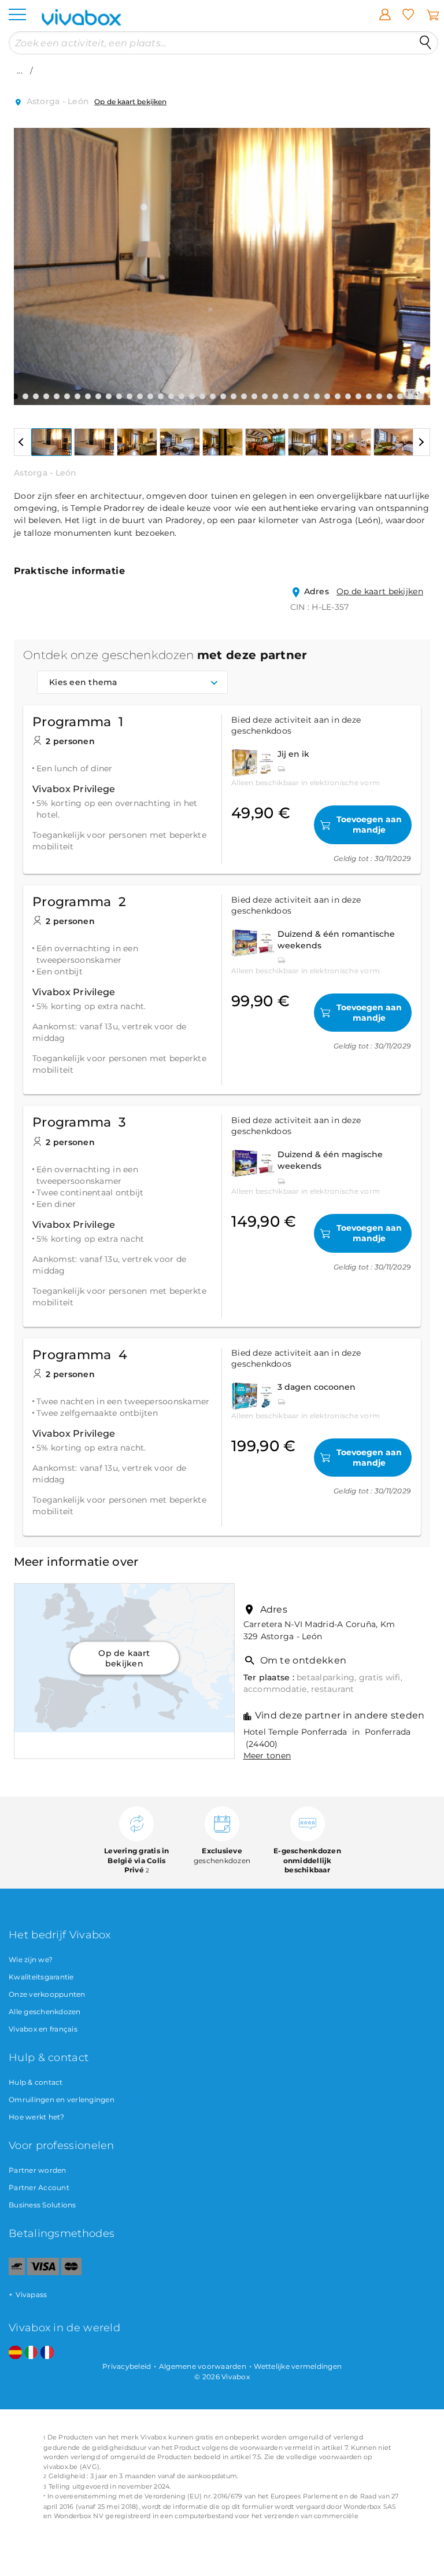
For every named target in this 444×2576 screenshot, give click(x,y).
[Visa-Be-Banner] (43, 2273)
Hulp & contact (36, 2082)
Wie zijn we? (31, 1959)
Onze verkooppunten (47, 1994)
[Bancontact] (17, 2273)
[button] (29, 258)
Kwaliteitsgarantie (41, 1977)
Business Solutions (42, 2205)
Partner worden (38, 2170)
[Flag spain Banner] (15, 2353)
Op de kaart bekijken (130, 102)
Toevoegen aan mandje (369, 825)
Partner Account (39, 2187)
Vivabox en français (43, 2029)
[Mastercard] (71, 2273)
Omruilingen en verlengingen (62, 2100)
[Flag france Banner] (47, 2353)
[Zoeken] (425, 43)
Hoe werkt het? (37, 2117)
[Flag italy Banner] (31, 2353)
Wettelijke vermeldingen (298, 2366)
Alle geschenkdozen (45, 2012)
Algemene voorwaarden (203, 2366)
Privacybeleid (127, 2366)
